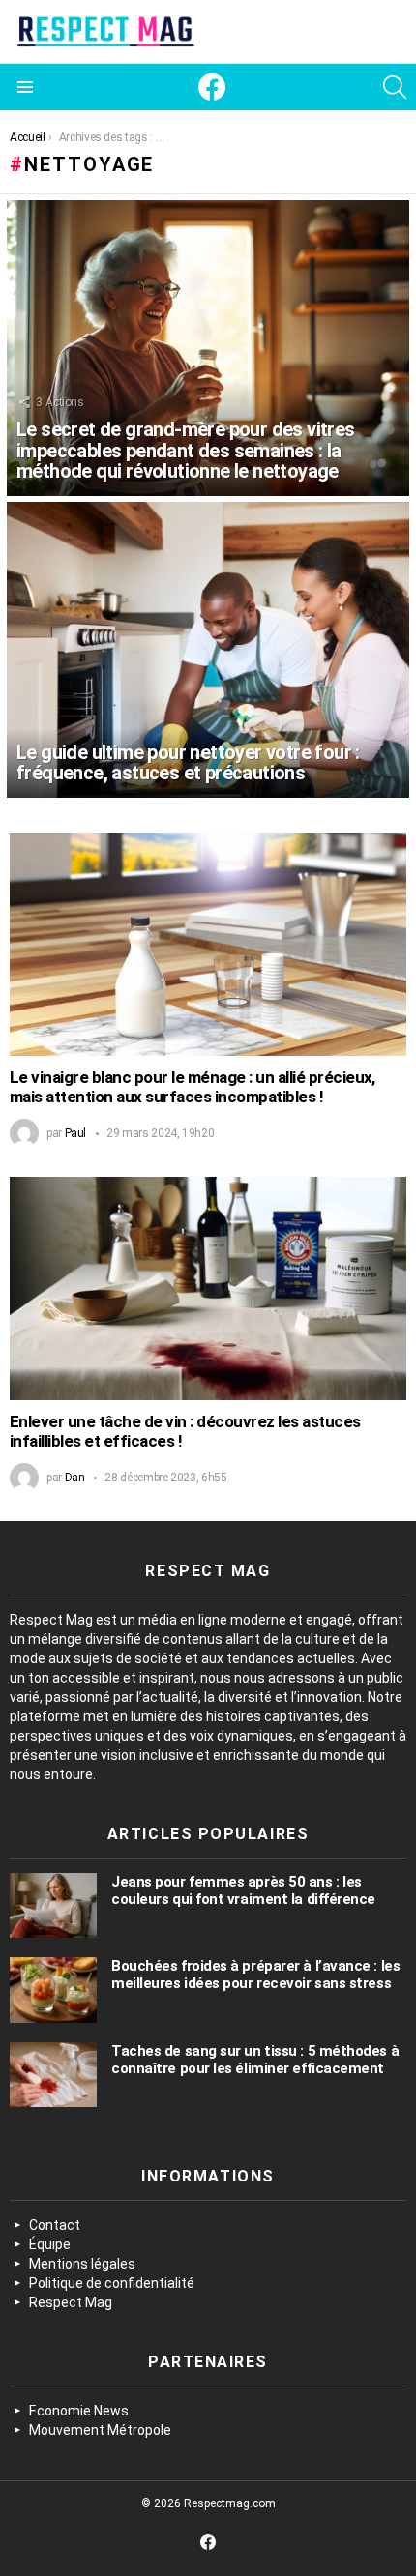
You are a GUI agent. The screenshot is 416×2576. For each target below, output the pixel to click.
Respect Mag (71, 2302)
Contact (55, 2225)
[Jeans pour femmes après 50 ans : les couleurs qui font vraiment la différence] (53, 1906)
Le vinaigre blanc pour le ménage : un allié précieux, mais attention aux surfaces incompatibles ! (193, 1087)
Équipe (50, 2244)
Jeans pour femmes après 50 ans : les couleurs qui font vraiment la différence (243, 1890)
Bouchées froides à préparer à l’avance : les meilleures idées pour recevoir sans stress (255, 1975)
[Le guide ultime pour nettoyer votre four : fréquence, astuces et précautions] (208, 650)
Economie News (79, 2411)
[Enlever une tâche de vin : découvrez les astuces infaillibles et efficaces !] (208, 1288)
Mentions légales (82, 2264)
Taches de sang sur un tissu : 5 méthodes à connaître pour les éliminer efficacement (255, 2060)
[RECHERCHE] (395, 87)
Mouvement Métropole (100, 2430)
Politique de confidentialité (112, 2283)
